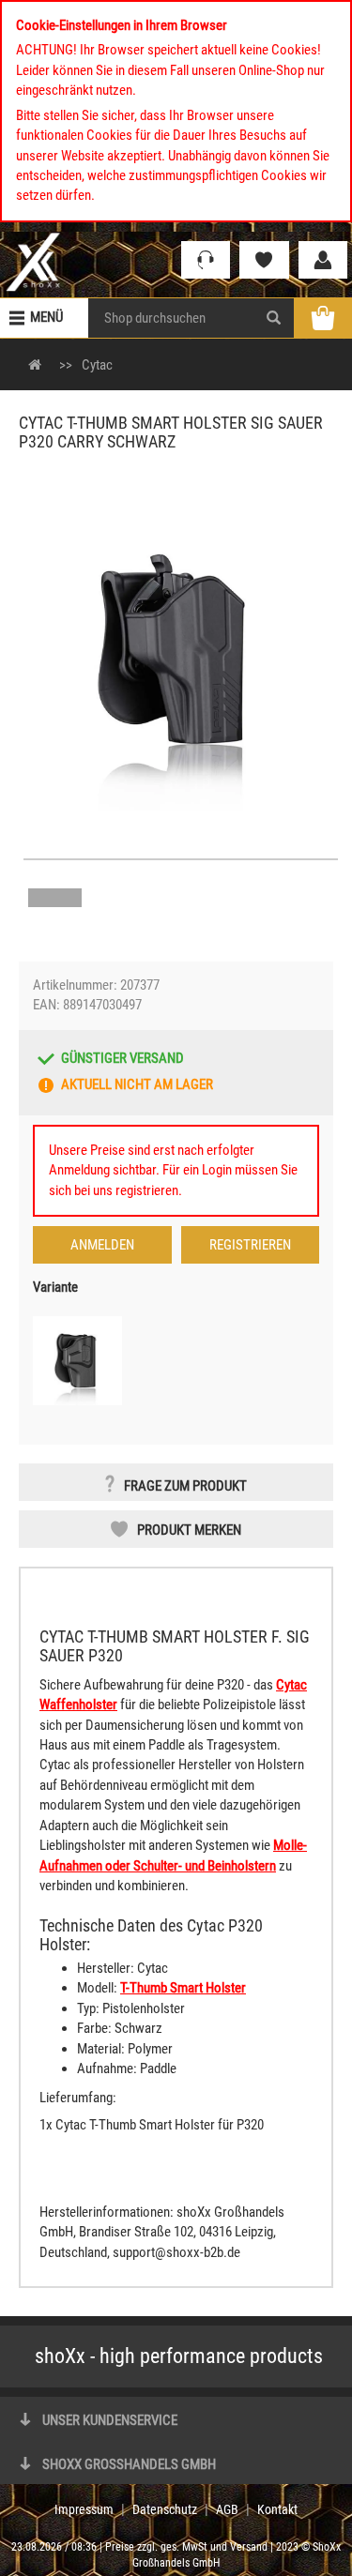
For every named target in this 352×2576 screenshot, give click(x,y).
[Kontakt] (206, 260)
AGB (227, 2509)
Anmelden (102, 1245)
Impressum (84, 2509)
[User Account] (323, 260)
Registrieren (250, 1245)
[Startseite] (33, 261)
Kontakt (277, 2509)
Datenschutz (165, 2509)
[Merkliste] (264, 260)
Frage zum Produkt (185, 1486)
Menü (46, 317)
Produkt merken (189, 1530)
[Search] (274, 318)
